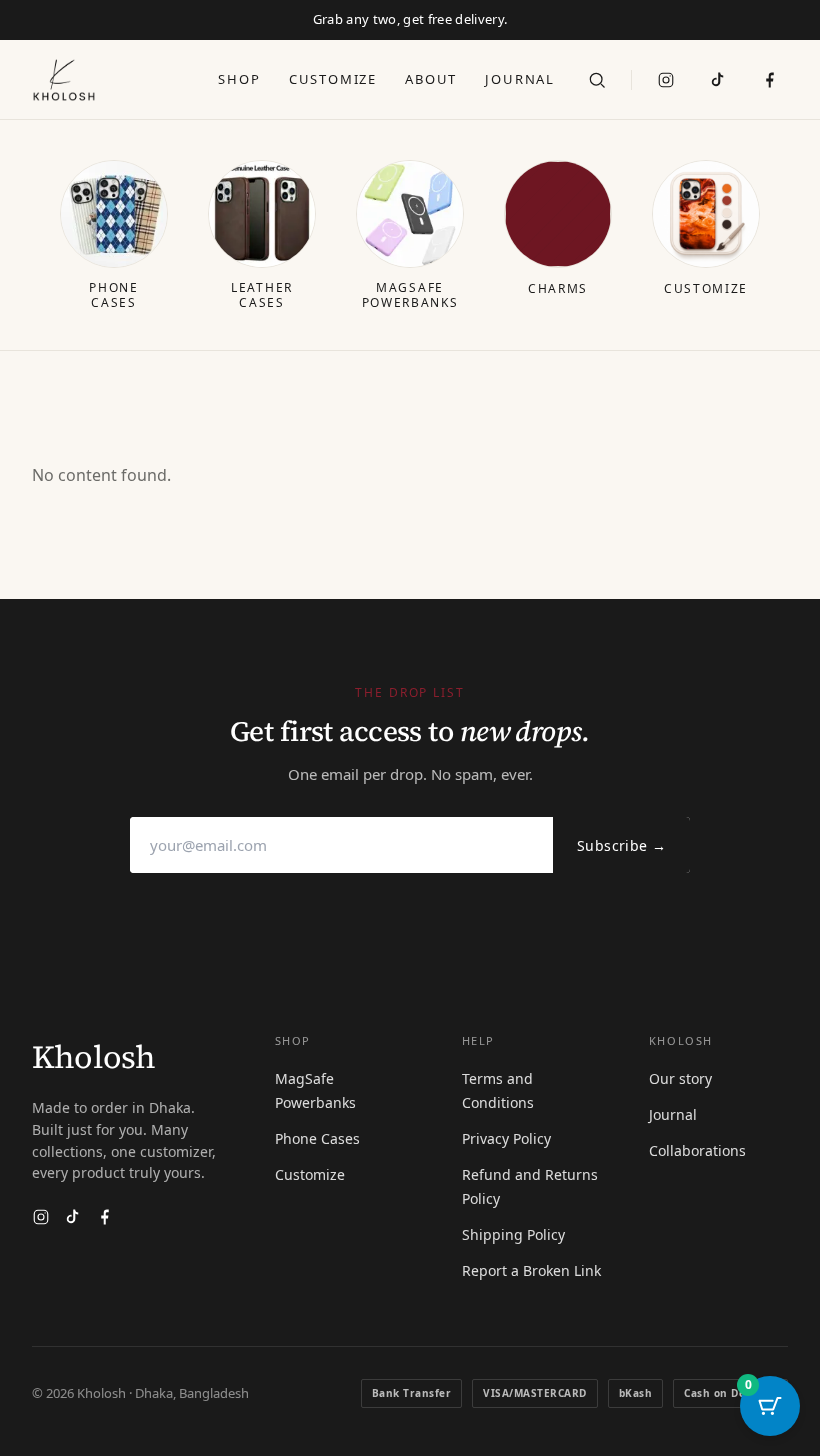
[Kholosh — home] (64, 80)
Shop (239, 79)
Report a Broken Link (531, 1270)
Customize (333, 79)
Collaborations (697, 1150)
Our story (680, 1078)
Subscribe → (621, 845)
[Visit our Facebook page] (770, 80)
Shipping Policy (513, 1234)
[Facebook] (105, 1217)
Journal (520, 79)
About (431, 79)
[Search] (597, 80)
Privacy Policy (506, 1138)
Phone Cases (317, 1138)
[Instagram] (666, 80)
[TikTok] (718, 80)
